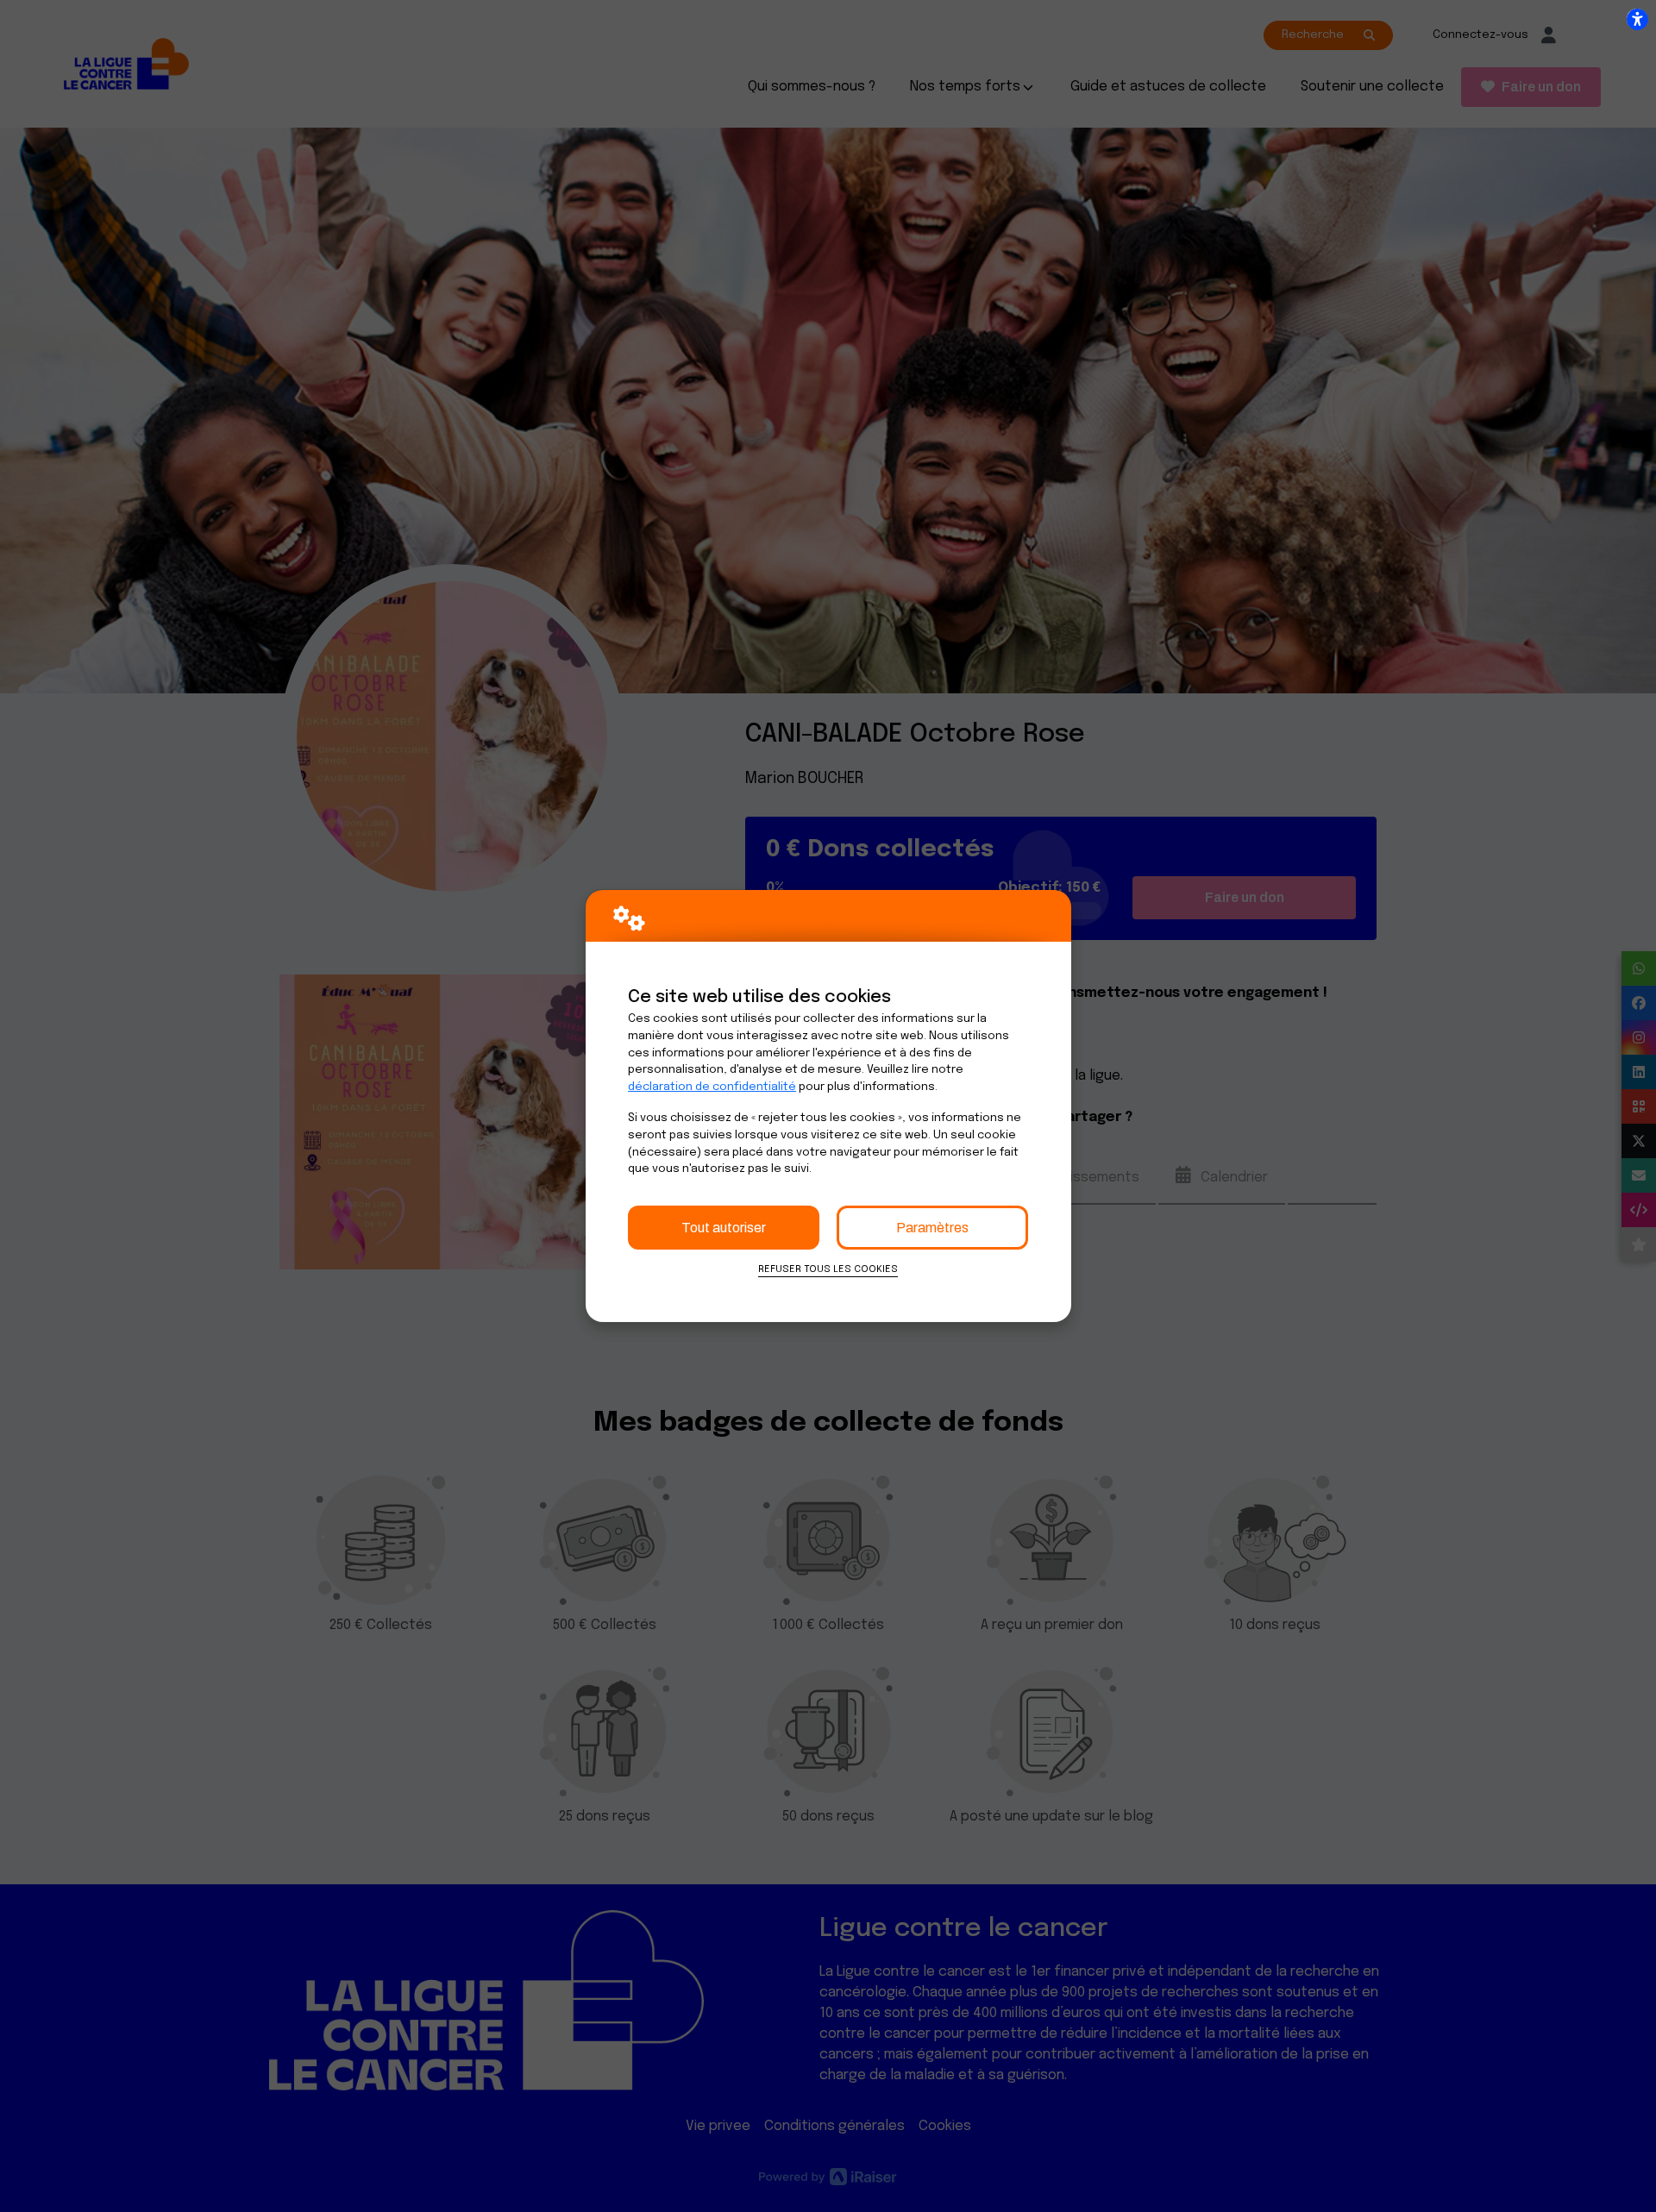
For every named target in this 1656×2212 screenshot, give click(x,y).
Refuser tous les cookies (828, 1269)
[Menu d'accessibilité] (1637, 19)
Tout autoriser (724, 1228)
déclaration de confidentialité (712, 1087)
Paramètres (932, 1228)
